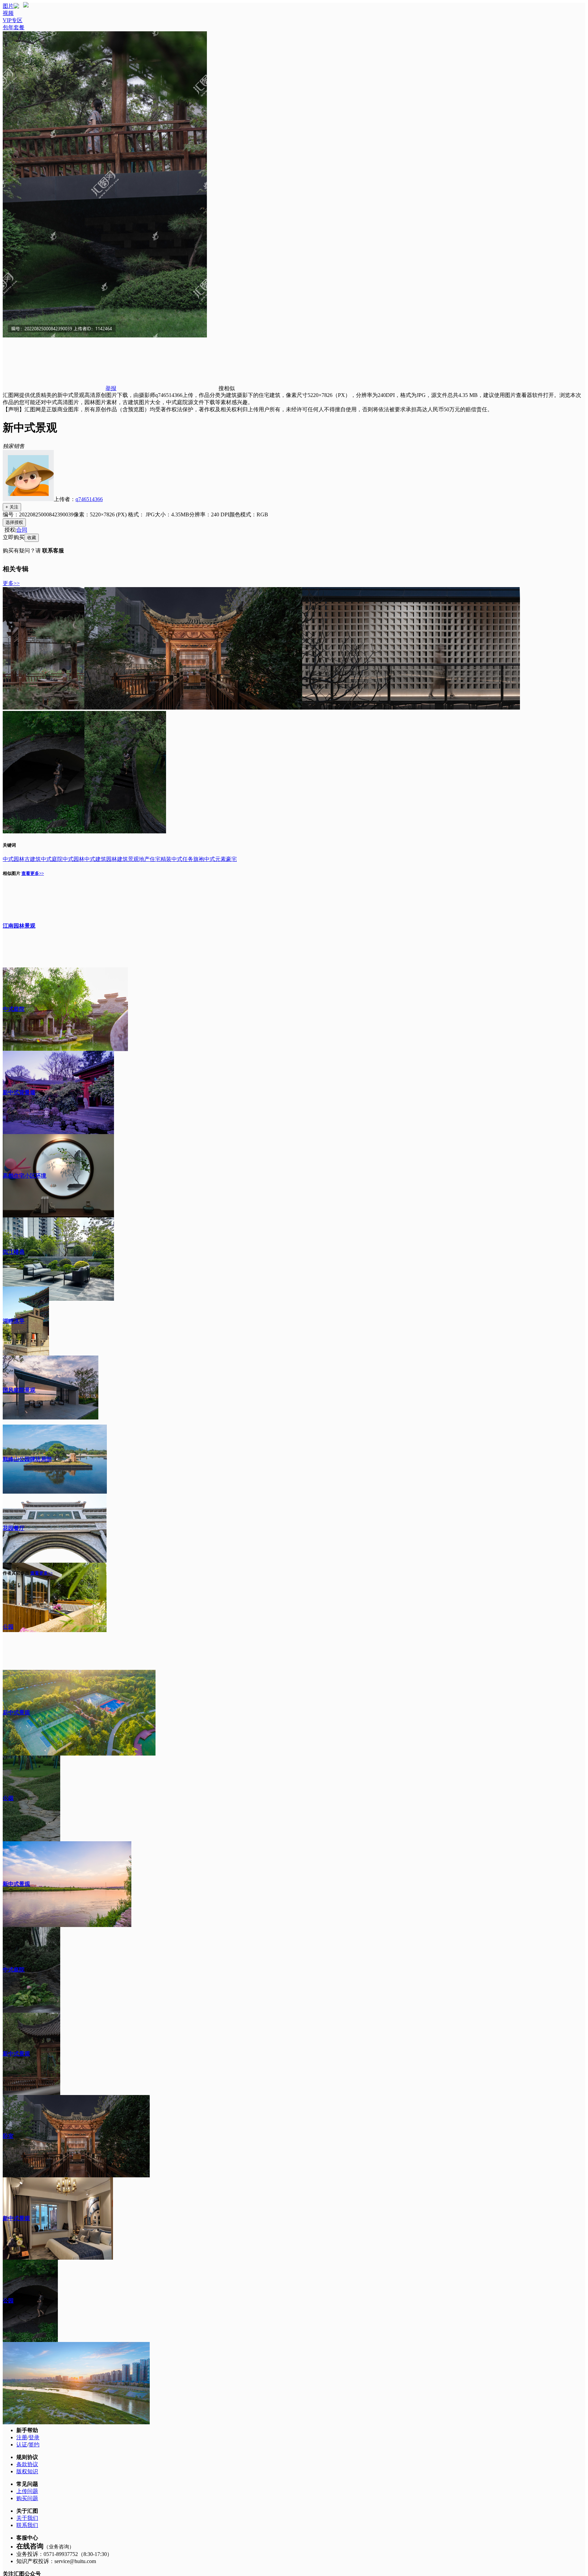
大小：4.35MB (172, 514)
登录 (34, 2437)
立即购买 (14, 537)
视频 (8, 13)
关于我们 (27, 2518)
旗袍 (199, 859)
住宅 (155, 859)
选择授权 (14, 522)
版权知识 (27, 2471)
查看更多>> (33, 873)
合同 (22, 530)
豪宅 (231, 859)
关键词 (9, 845)
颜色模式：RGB (249, 514)
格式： (141, 514)
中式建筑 (95, 859)
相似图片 (12, 873)
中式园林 (73, 859)
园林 (19, 859)
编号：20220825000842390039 (38, 514)
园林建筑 (117, 859)
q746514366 (89, 499)
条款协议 (27, 2464)
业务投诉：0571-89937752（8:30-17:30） (64, 2554)
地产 (144, 859)
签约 (34, 2445)
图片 (8, 6)
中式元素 (215, 859)
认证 (22, 2445)
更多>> (11, 583)
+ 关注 (12, 507)
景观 (133, 859)
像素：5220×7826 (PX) (101, 514)
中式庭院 (52, 859)
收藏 (32, 538)
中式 (8, 859)
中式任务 (182, 859)
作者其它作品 (16, 1573)
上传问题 (27, 2491)
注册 (22, 2437)
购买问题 (27, 2498)
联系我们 (27, 2525)
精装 (166, 859)
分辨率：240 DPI (209, 514)
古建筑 (33, 859)
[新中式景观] (44, 708)
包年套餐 (14, 27)
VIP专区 (13, 20)
